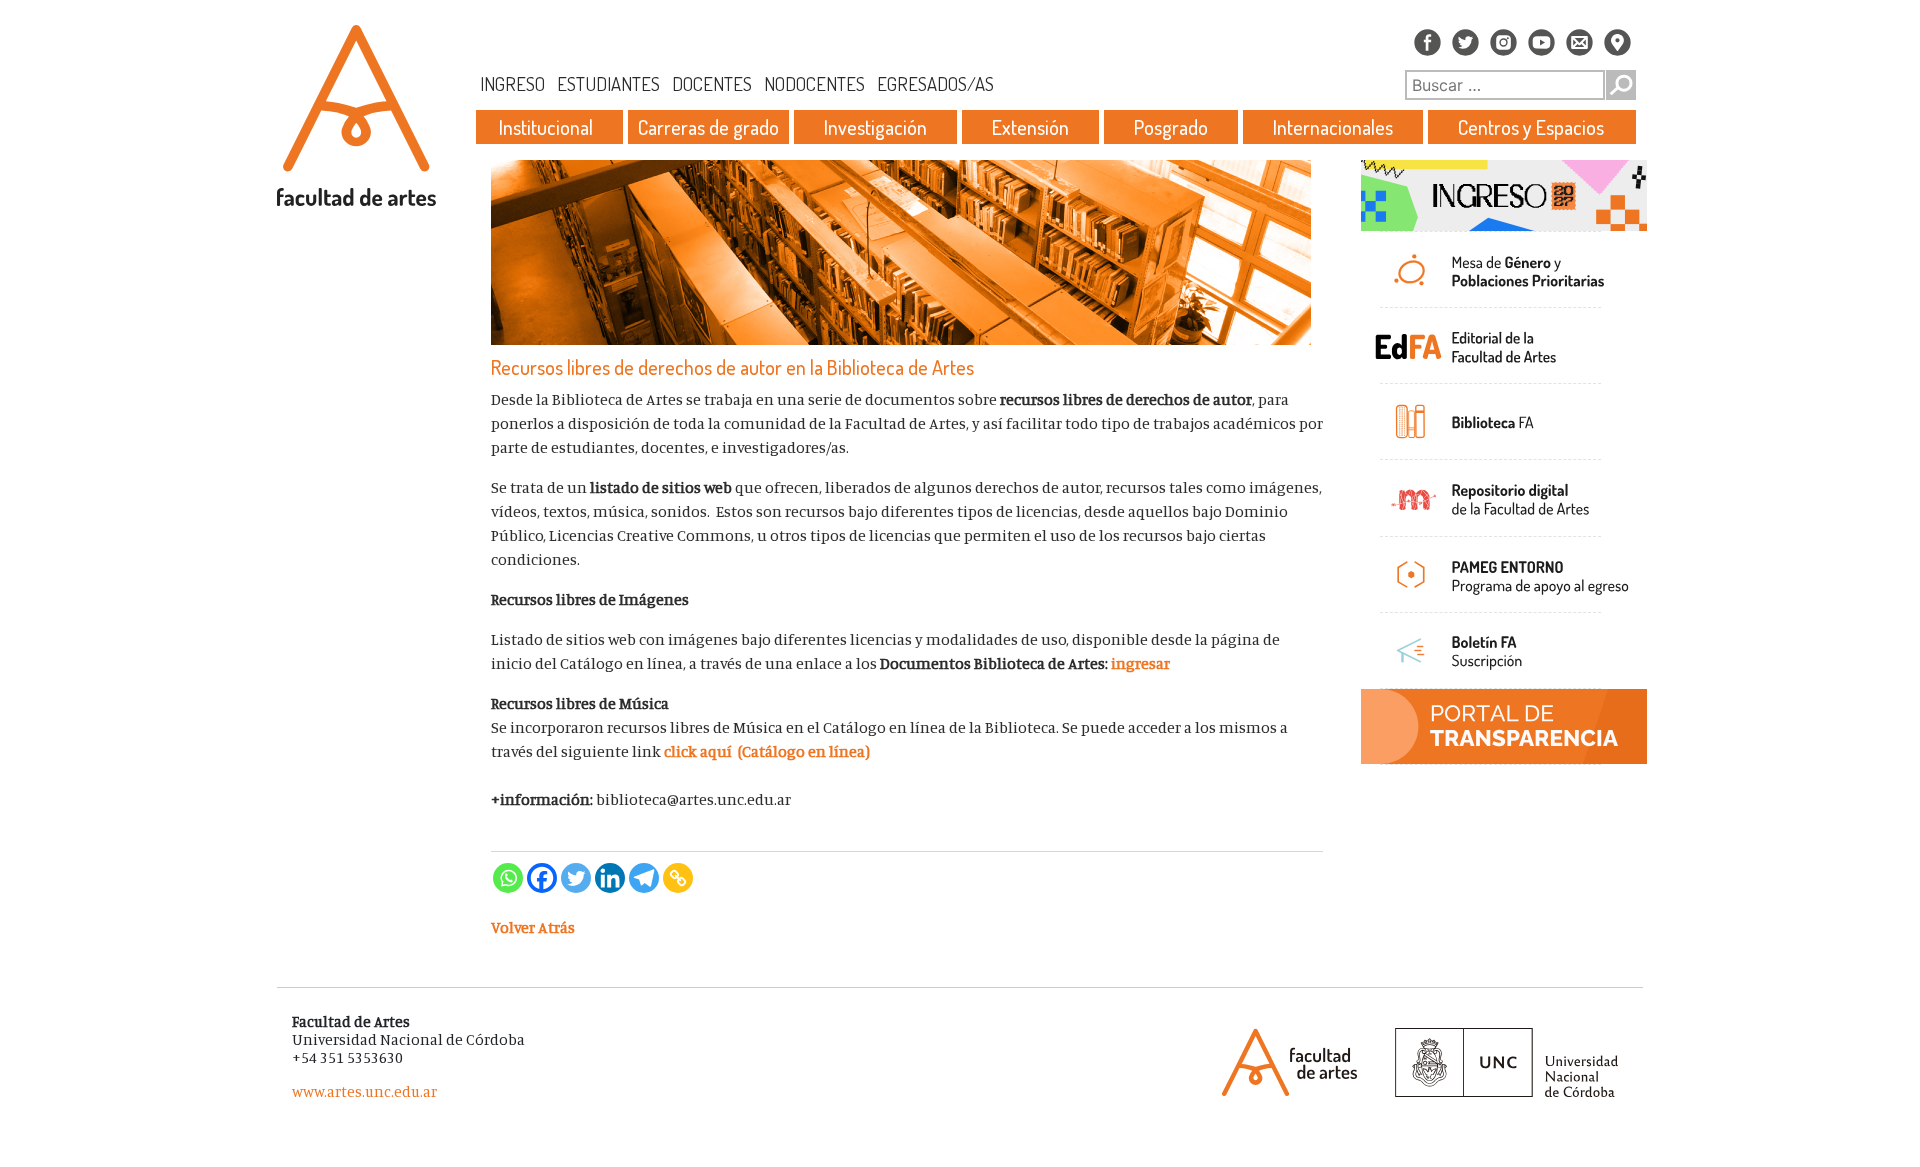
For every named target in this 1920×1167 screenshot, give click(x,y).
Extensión (1030, 127)
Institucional (546, 127)
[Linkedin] (610, 878)
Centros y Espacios (1531, 127)
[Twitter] (576, 878)
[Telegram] (644, 878)
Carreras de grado (708, 127)
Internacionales (1333, 127)
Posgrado (1171, 127)
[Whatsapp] (508, 878)
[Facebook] (542, 878)
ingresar (1140, 663)
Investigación (875, 127)
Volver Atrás (533, 927)
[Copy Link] (678, 878)
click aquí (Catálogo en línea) (767, 751)
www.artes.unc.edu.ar (364, 1091)
